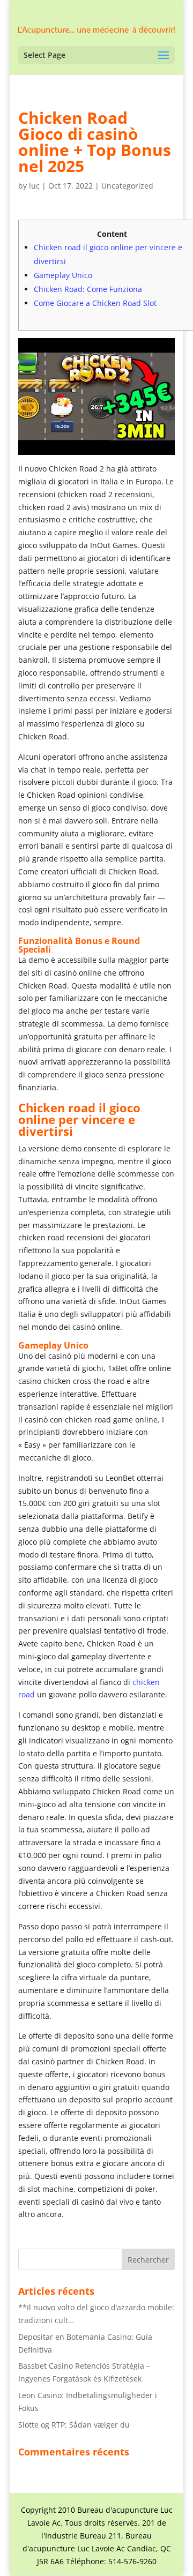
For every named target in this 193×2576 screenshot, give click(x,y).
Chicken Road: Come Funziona (88, 289)
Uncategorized (127, 186)
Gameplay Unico (63, 275)
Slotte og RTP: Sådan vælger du (74, 2425)
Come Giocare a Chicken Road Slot (95, 303)
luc (34, 186)
